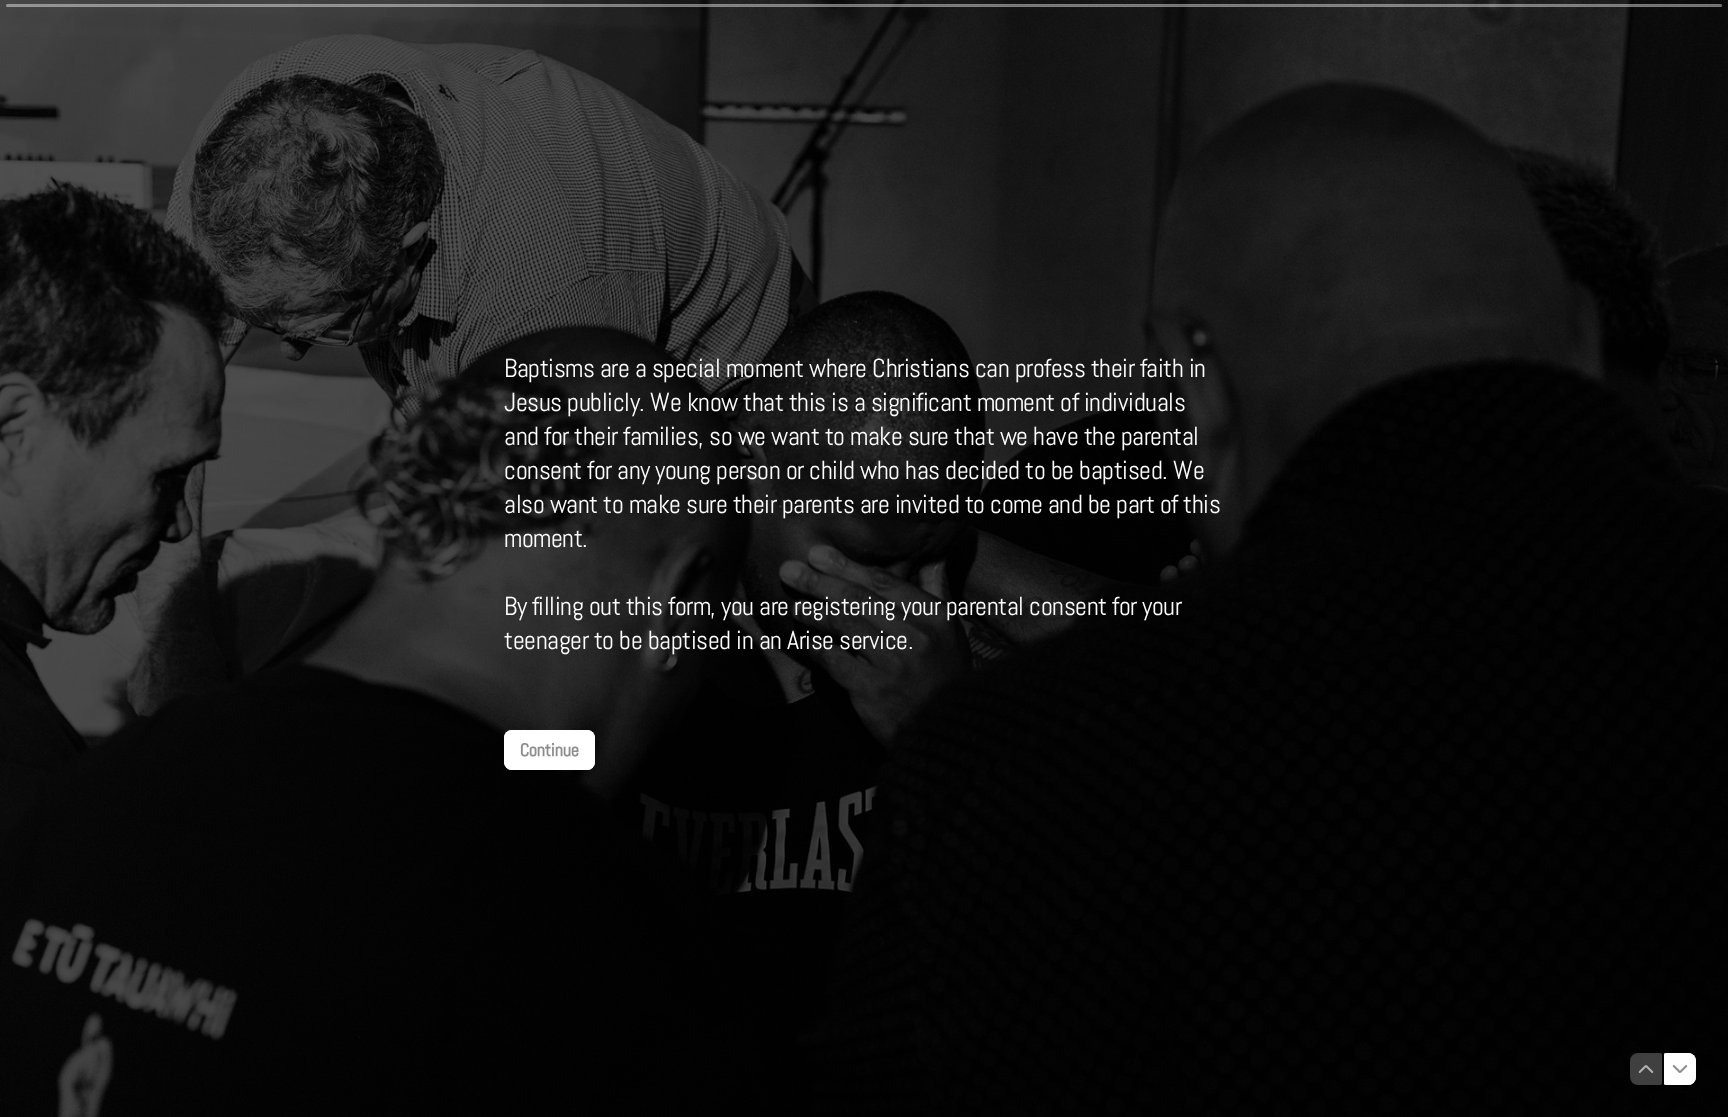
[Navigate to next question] (1680, 1069)
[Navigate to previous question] (1646, 1069)
